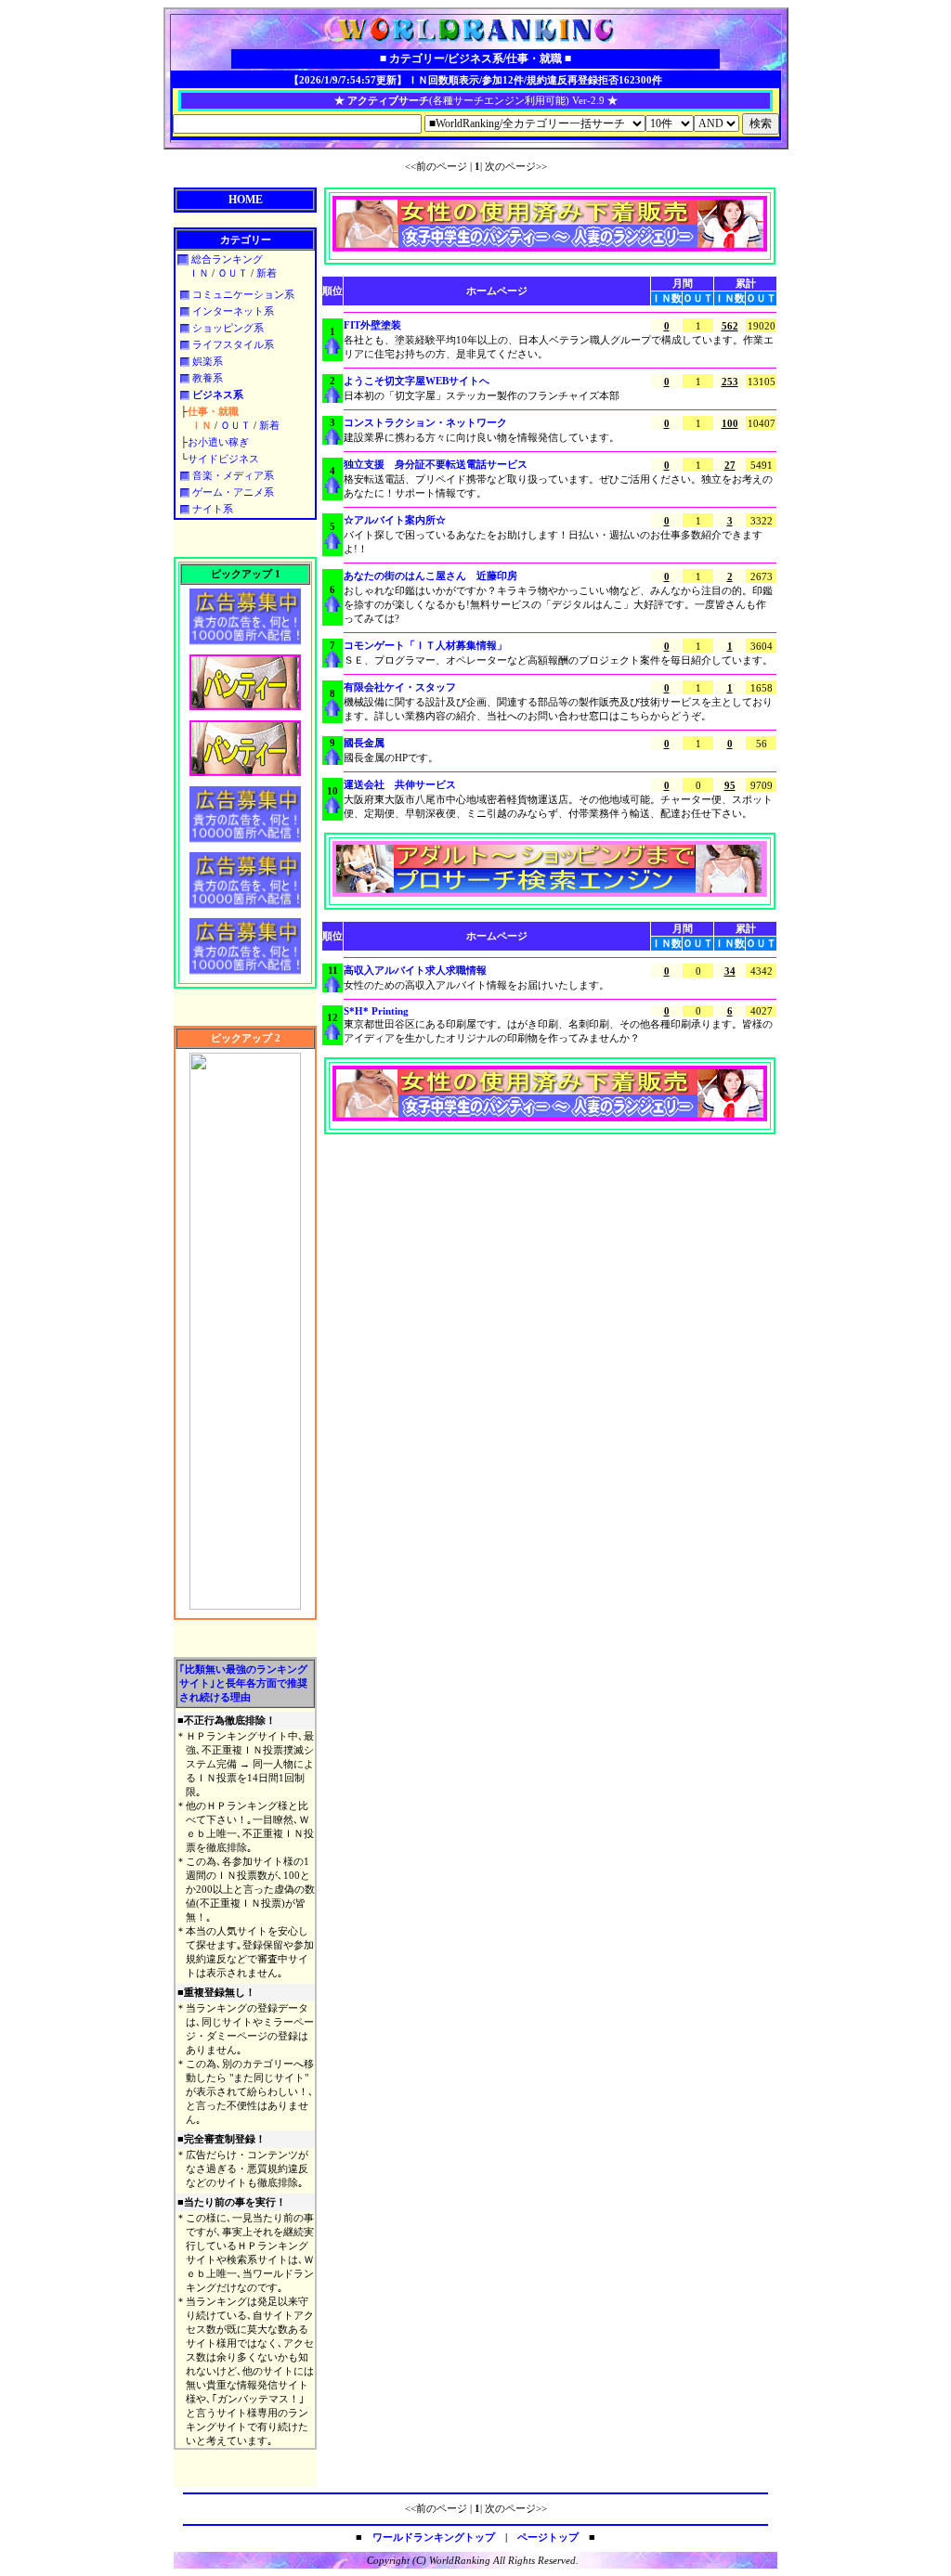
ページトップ (548, 2537)
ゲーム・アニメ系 (232, 492)
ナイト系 (211, 509)
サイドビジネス (223, 459)
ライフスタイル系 (232, 344)
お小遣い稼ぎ (218, 442)
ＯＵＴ (233, 273)
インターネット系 (232, 311)
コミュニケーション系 (242, 294)
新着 (267, 273)
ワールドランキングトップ (434, 2537)
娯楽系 (206, 361)
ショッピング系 (227, 328)
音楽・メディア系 (232, 475)
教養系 (206, 378)
